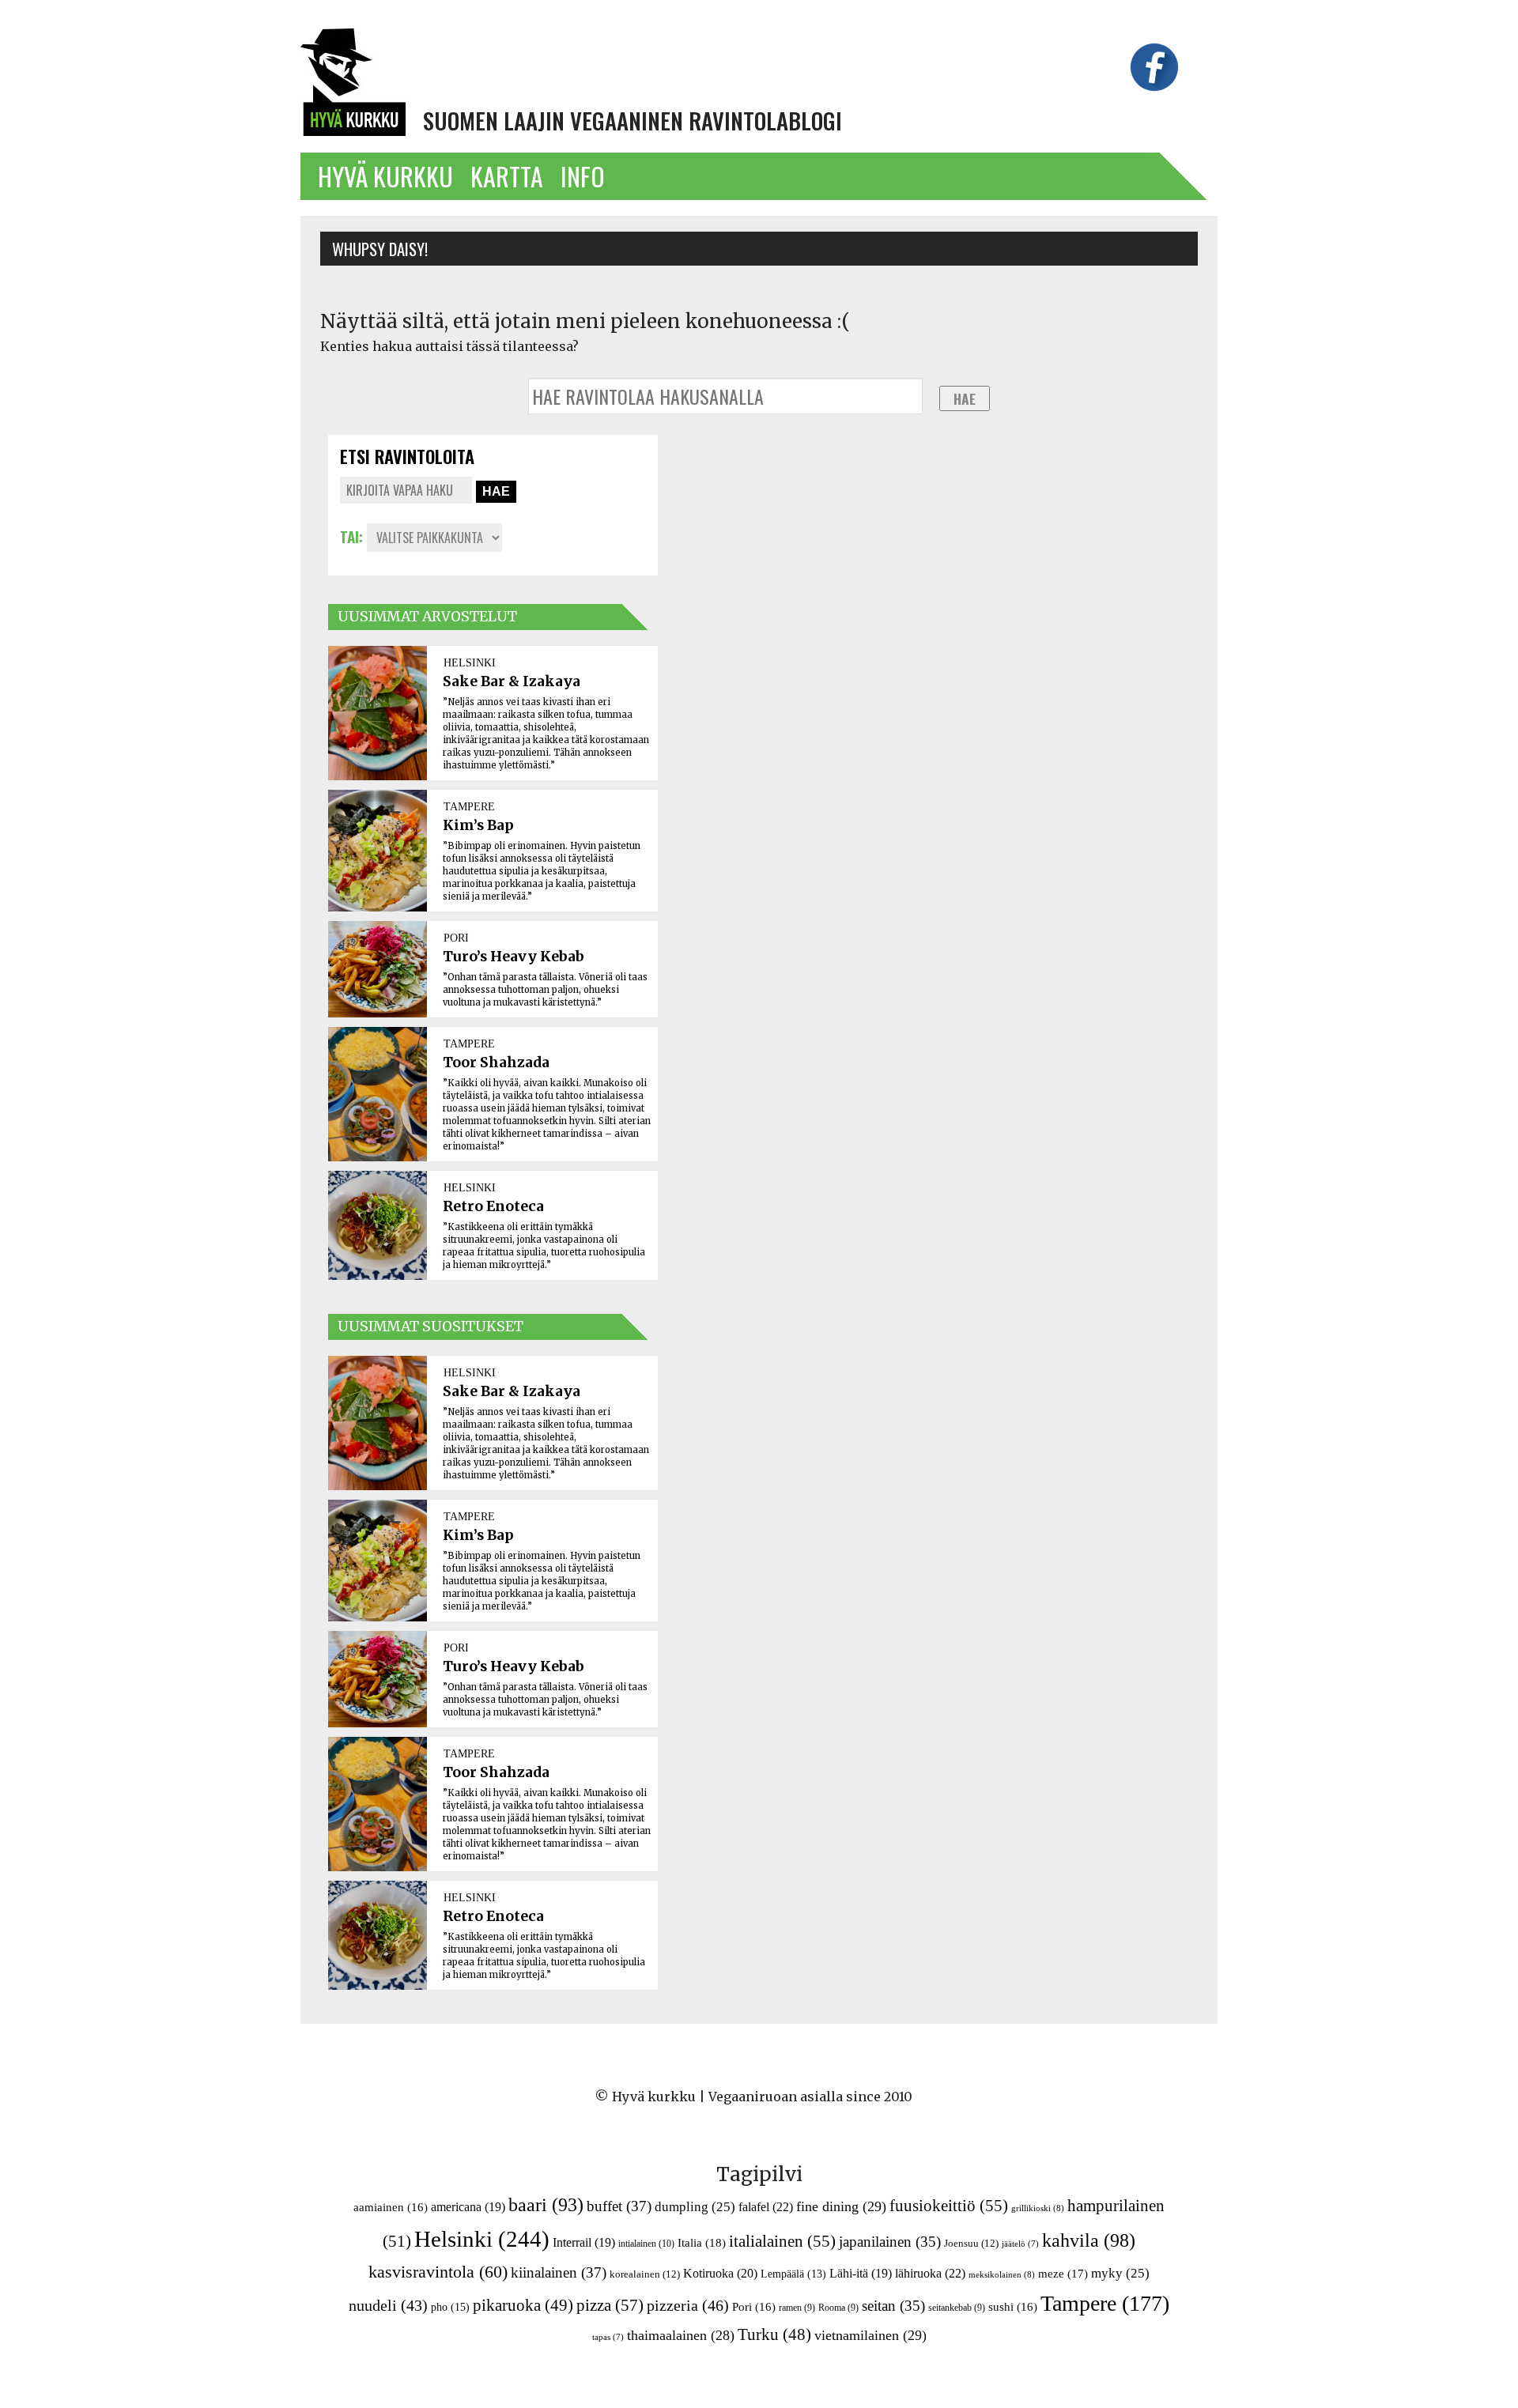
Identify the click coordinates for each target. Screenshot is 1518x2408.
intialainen (646, 2244)
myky (1120, 2273)
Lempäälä (793, 2274)
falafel (766, 2207)
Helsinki (482, 2239)
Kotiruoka (720, 2273)
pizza (610, 2305)
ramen (797, 2308)
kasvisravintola (438, 2272)
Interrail (584, 2242)
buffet (619, 2206)
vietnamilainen (870, 2335)
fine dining (841, 2206)
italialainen (782, 2241)
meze (1063, 2273)
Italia (702, 2242)
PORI (456, 938)
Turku (774, 2334)
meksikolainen (1002, 2274)
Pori (754, 2307)
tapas (608, 2337)
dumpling (695, 2207)
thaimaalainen (681, 2335)
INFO (583, 176)
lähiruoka (930, 2273)
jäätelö (1020, 2244)
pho (450, 2307)
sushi (1013, 2307)
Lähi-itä (861, 2273)
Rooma (838, 2308)
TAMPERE (469, 806)
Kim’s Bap (478, 825)
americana (468, 2207)
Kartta (507, 176)
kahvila (1089, 2240)
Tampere (1105, 2303)
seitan (893, 2306)
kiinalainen (559, 2272)
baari (546, 2205)
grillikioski (1038, 2208)
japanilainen (890, 2242)
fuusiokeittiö (949, 2206)
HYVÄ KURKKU (385, 176)
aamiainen (391, 2207)
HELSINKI (470, 662)
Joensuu (971, 2243)
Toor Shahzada (496, 1062)
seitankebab (957, 2308)
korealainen (645, 2274)
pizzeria (688, 2305)
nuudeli (388, 2305)
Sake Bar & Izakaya (512, 681)
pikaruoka (523, 2305)
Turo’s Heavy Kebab (514, 957)
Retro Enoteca (493, 1206)
